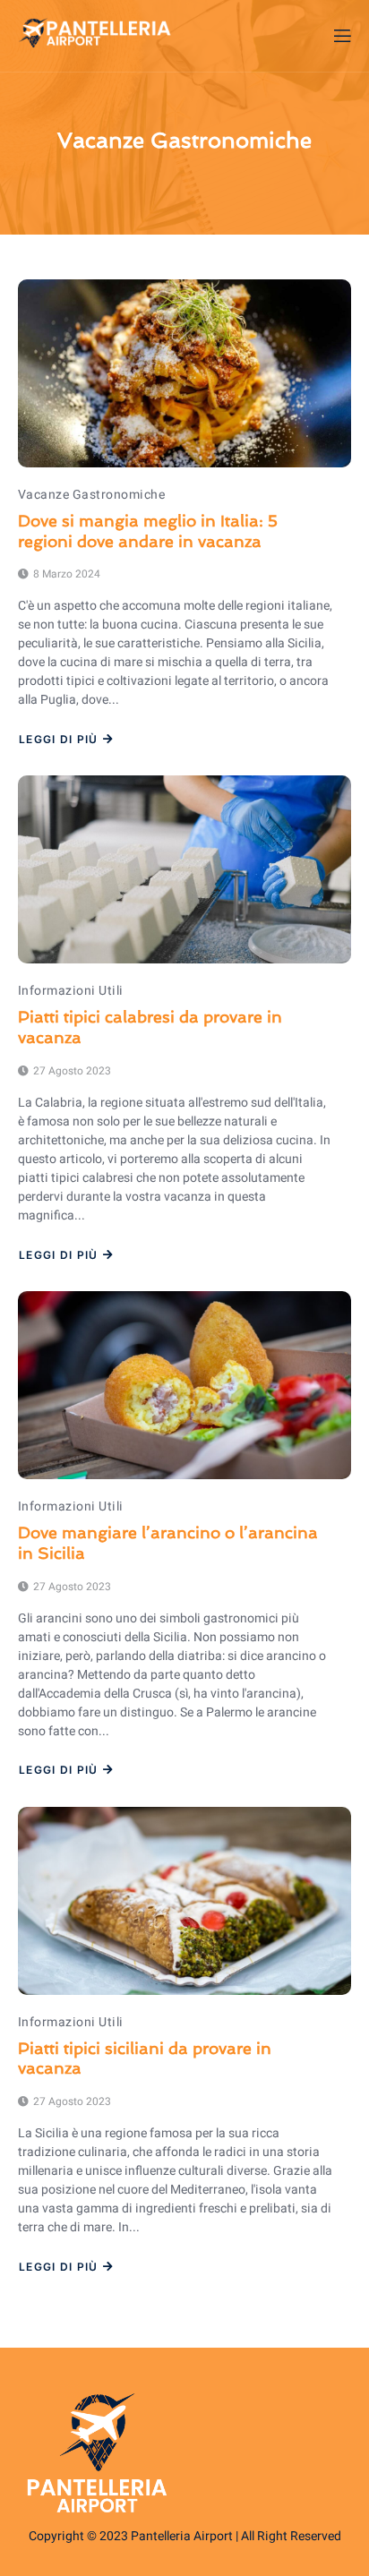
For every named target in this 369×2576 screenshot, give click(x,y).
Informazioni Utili (71, 991)
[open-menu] (341, 36)
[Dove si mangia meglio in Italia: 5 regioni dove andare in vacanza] (184, 373)
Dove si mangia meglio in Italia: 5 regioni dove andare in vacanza (148, 531)
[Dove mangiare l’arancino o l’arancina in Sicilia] (184, 1385)
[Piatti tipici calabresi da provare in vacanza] (184, 869)
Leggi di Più (59, 740)
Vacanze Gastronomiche (91, 495)
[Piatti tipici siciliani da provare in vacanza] (184, 1901)
